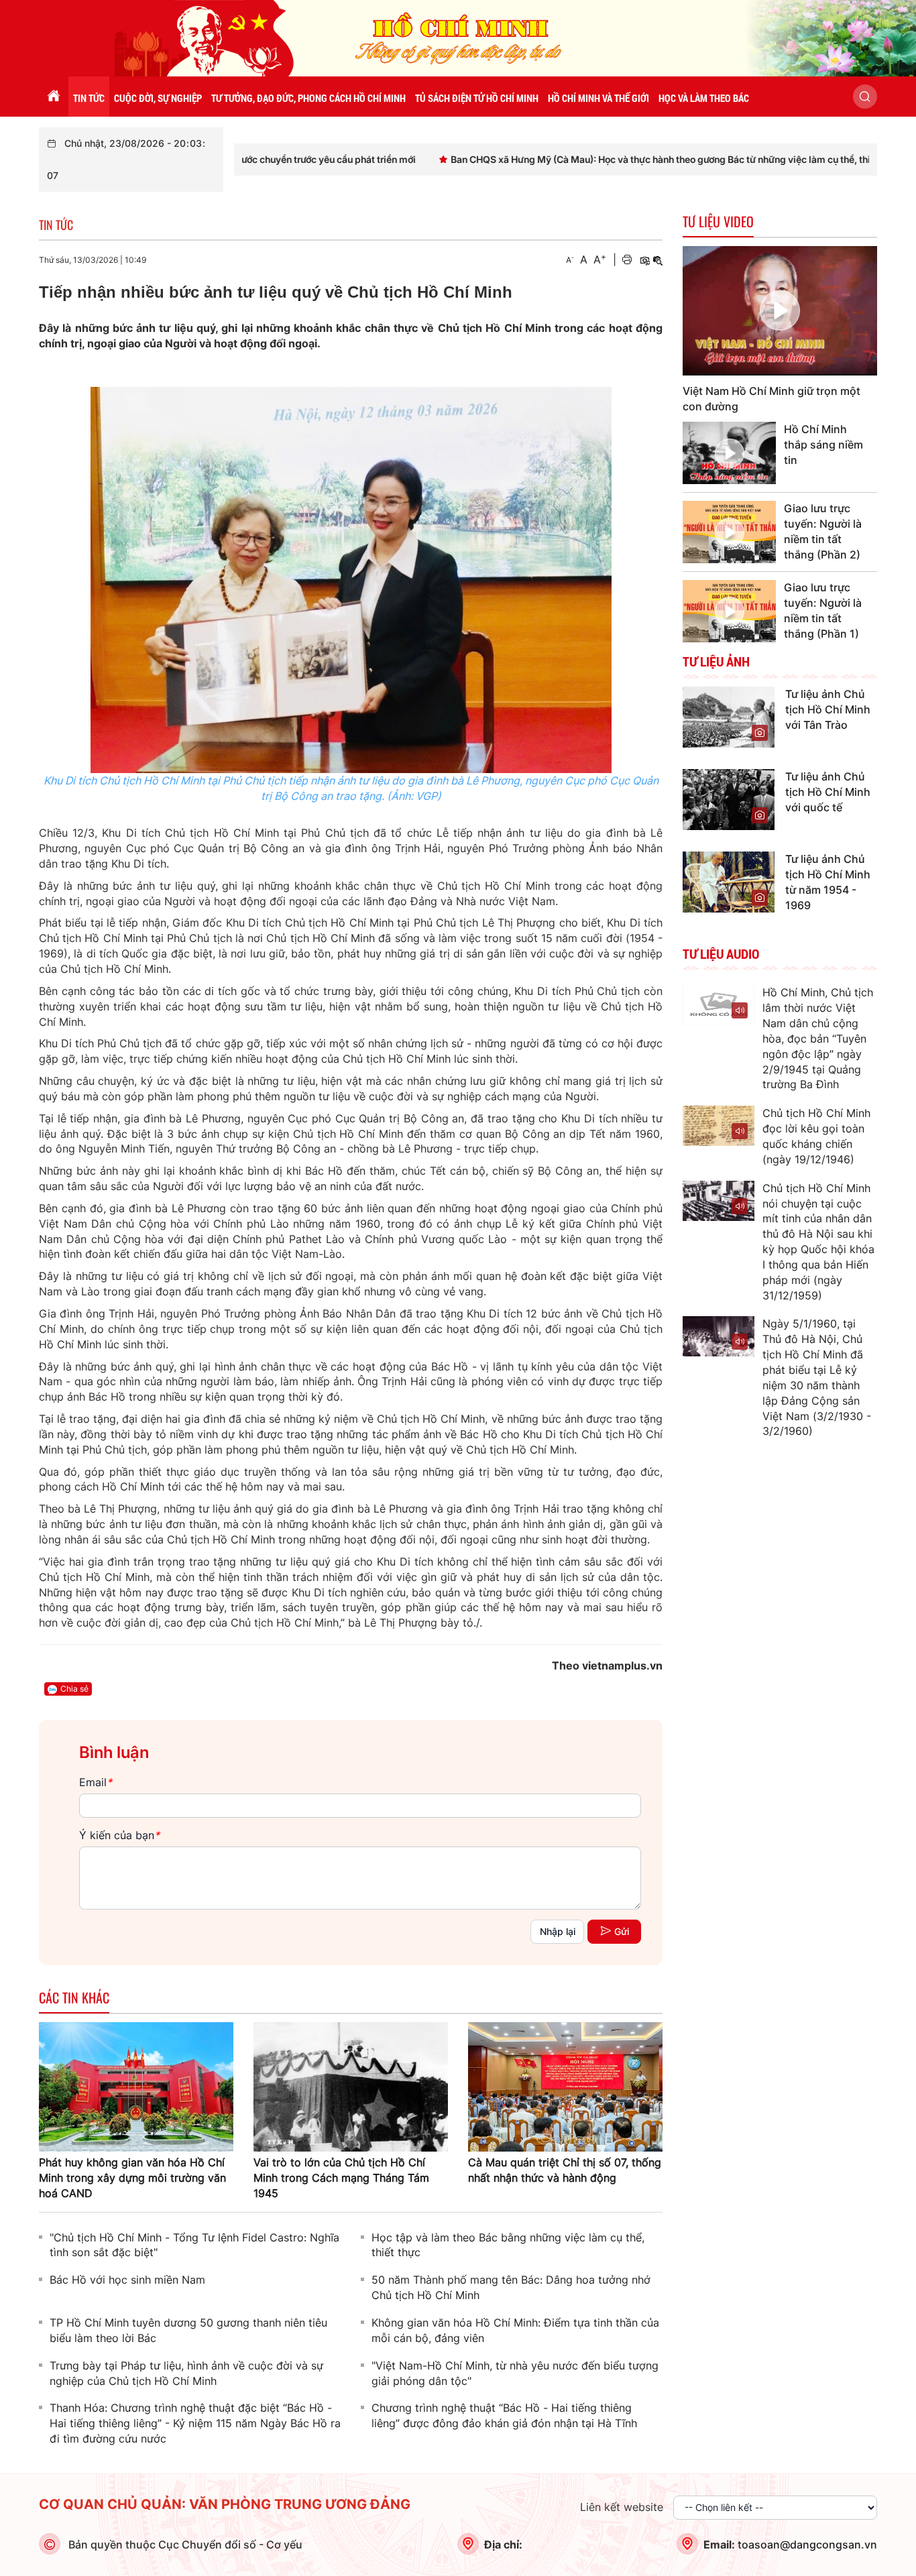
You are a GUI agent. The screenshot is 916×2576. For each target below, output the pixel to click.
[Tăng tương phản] (644, 260)
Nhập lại (558, 1931)
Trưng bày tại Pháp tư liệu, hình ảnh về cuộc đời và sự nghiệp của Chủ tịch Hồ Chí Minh (186, 2373)
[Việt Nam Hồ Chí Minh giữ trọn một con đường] (780, 311)
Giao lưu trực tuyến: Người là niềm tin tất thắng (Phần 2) (823, 531)
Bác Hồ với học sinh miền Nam (127, 2280)
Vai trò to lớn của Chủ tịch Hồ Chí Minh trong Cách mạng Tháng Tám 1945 (341, 2178)
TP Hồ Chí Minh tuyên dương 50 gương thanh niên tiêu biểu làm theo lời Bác (188, 2330)
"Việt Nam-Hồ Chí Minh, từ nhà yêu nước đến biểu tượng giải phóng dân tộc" (515, 2373)
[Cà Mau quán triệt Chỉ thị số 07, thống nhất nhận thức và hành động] (565, 2086)
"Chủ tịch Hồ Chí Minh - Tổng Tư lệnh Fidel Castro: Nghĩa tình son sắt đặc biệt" (194, 2245)
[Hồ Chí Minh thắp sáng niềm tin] (729, 453)
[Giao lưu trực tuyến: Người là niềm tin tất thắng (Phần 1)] (729, 611)
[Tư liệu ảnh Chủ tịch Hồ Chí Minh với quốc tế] (729, 799)
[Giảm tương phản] (658, 260)
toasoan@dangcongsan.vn (807, 2544)
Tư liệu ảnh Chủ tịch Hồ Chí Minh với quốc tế (828, 792)
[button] (865, 97)
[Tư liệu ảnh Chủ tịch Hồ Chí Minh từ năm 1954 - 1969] (729, 881)
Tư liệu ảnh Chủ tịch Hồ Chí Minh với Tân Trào (828, 709)
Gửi (622, 1931)
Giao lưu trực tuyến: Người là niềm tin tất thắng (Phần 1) (823, 610)
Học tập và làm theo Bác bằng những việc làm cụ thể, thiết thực (508, 2245)
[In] (627, 260)
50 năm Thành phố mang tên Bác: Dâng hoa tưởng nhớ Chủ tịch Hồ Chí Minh (511, 2287)
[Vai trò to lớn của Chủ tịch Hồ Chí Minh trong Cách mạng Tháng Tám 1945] (351, 2086)
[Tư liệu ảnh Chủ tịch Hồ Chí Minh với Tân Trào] (729, 716)
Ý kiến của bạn (119, 1835)
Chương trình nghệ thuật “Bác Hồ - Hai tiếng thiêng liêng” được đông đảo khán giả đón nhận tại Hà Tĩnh (504, 2415)
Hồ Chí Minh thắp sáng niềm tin (823, 445)
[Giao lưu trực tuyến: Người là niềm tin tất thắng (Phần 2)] (729, 532)
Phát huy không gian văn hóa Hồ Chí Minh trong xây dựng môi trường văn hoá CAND (132, 2178)
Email (96, 1782)
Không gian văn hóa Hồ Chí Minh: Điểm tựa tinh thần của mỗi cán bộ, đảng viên (515, 2330)
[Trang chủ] (54, 97)
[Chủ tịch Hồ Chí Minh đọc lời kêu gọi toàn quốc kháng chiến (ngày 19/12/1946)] (719, 1126)
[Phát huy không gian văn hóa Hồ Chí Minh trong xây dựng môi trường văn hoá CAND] (136, 2086)
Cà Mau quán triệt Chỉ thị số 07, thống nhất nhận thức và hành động (565, 2170)
